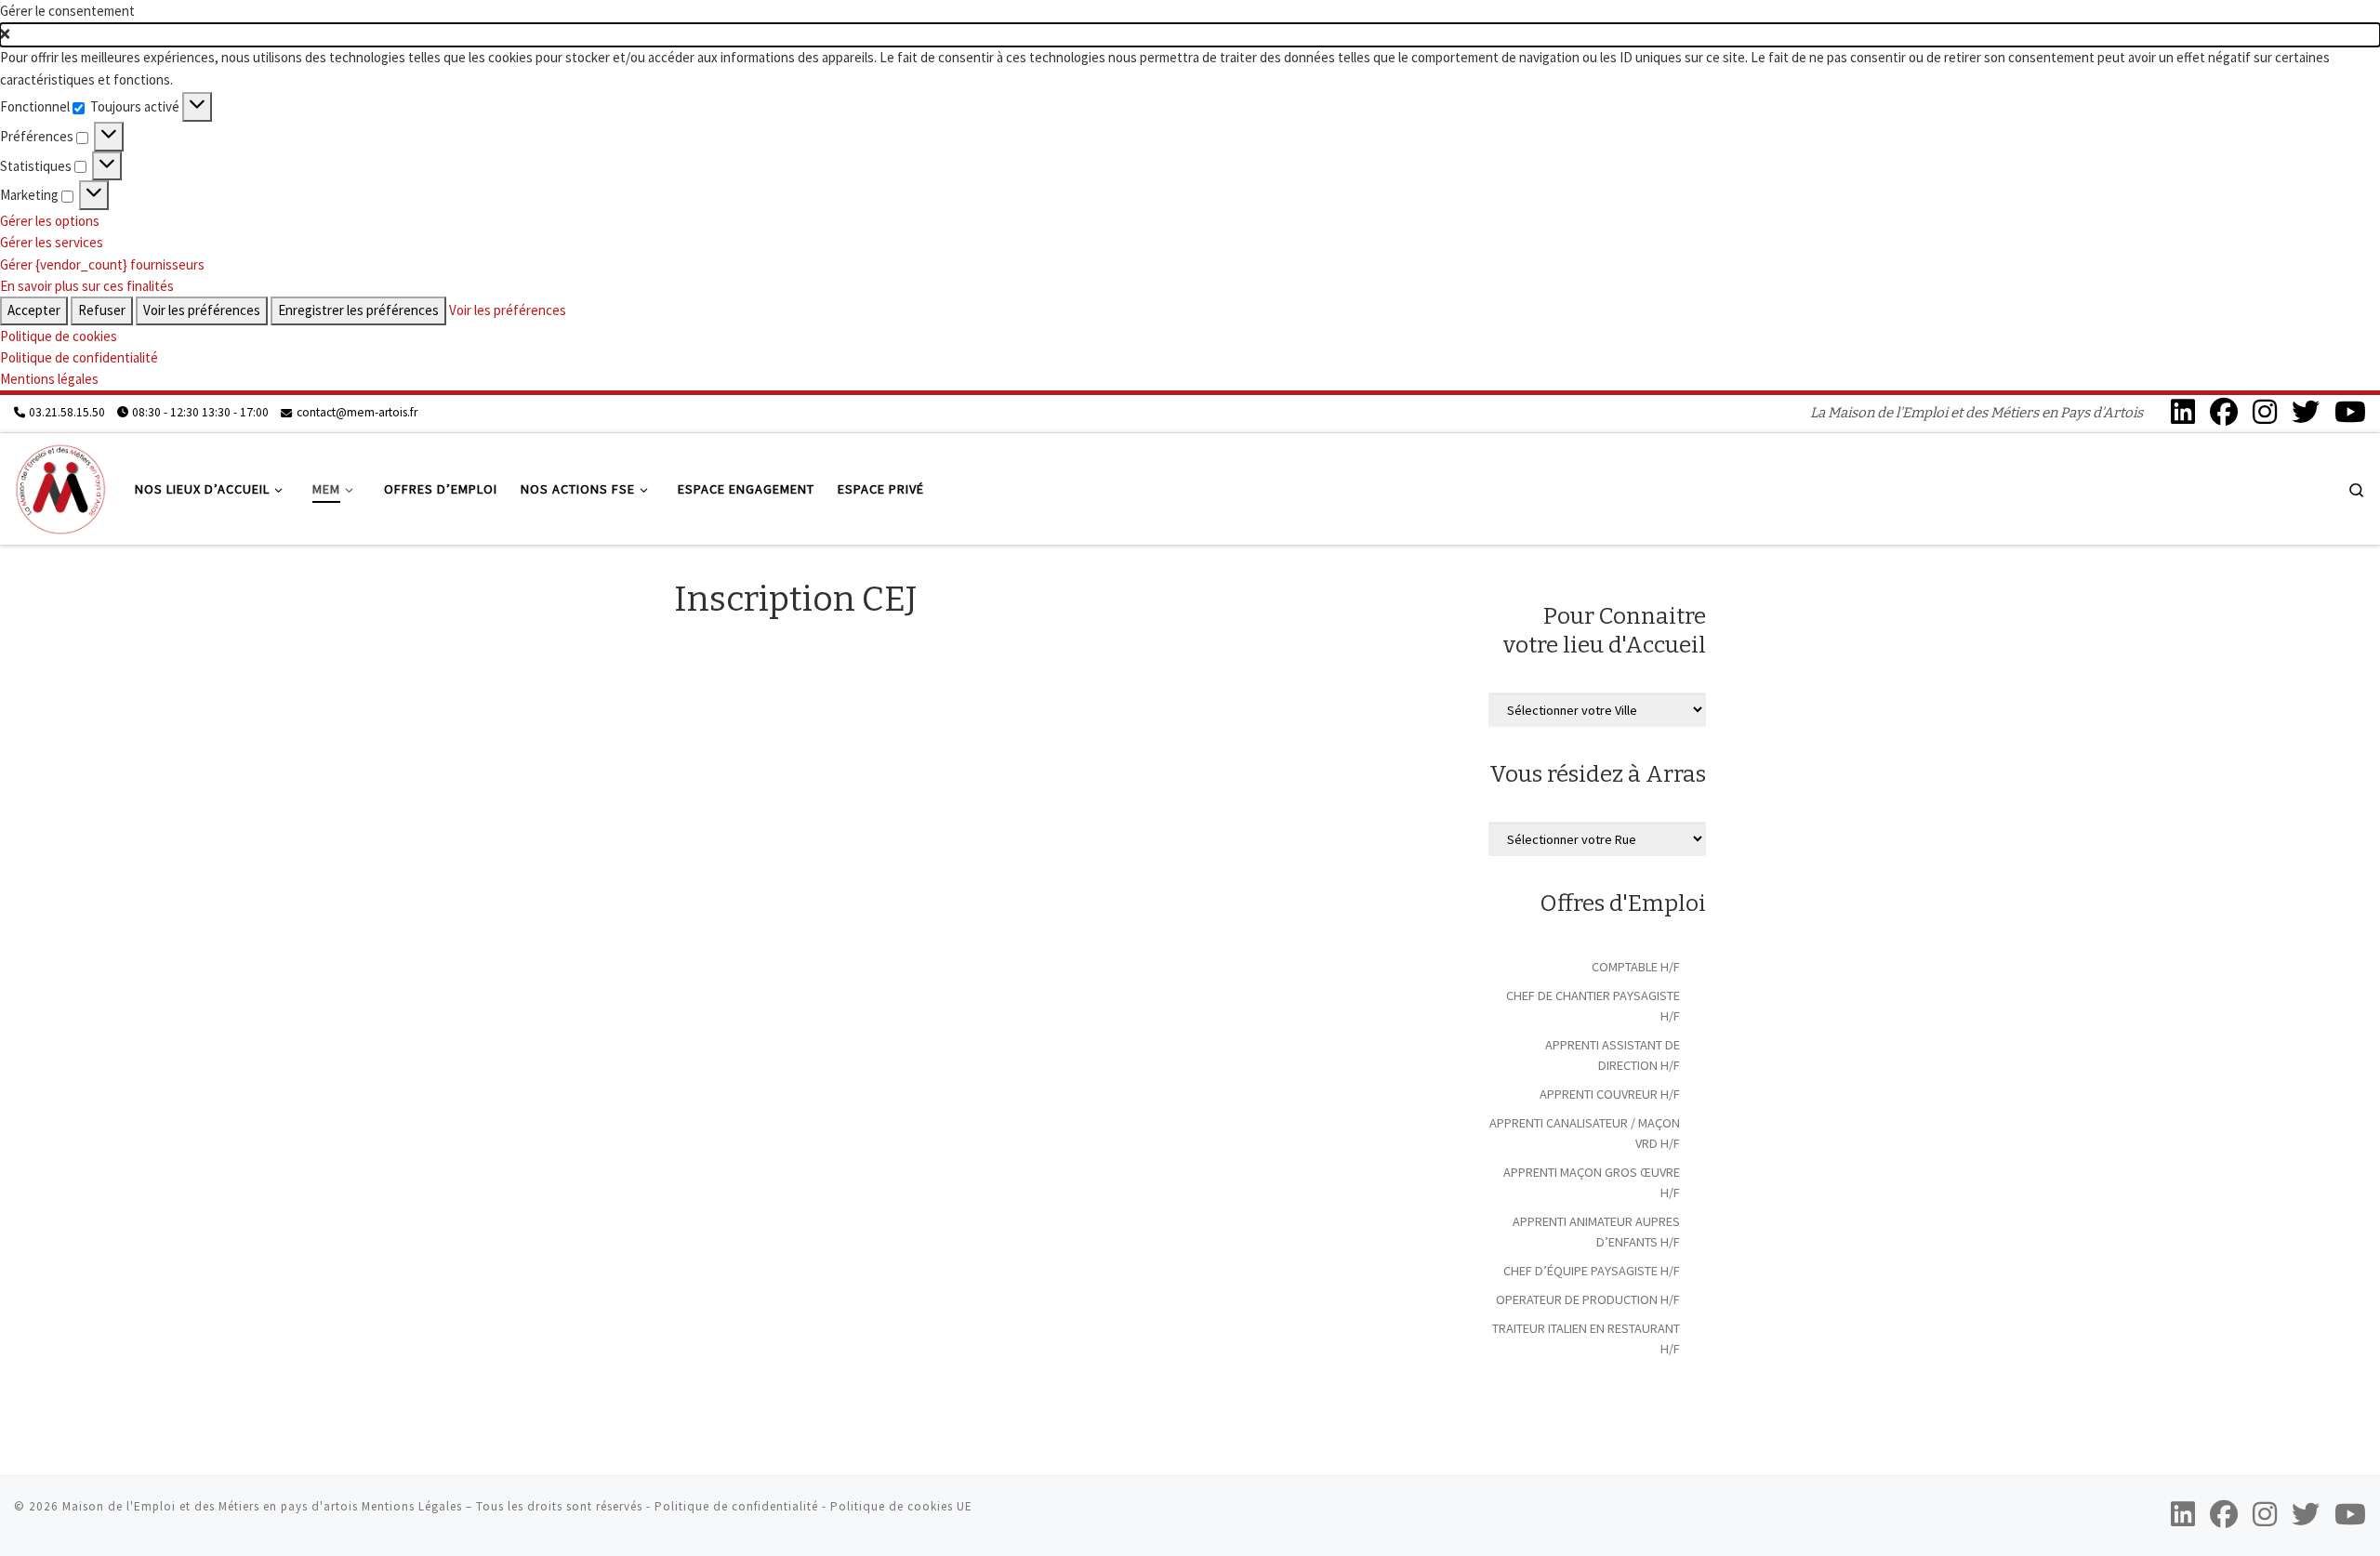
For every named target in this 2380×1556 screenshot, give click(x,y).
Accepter (34, 310)
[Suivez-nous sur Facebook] (2224, 412)
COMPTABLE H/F (1636, 967)
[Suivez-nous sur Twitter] (2306, 412)
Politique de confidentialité (79, 357)
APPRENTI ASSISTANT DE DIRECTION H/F (1613, 1055)
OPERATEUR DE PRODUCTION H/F (1588, 1299)
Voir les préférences (202, 310)
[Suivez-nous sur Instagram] (2265, 412)
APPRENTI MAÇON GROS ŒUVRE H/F (1592, 1182)
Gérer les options (50, 221)
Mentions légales (49, 379)
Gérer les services (52, 242)
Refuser (102, 310)
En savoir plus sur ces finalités (87, 286)
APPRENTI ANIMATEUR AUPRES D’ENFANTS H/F (1596, 1232)
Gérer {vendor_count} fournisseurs (102, 264)
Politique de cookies (59, 336)
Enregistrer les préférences (358, 310)
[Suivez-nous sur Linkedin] (2183, 412)
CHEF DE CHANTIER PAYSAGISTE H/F (1593, 1006)
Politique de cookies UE (901, 1506)
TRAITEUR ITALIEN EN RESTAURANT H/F (1586, 1338)
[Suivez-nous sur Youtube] (2350, 412)
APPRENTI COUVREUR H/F (1610, 1094)
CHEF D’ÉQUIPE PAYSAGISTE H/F (1592, 1271)
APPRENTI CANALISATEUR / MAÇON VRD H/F (1585, 1133)
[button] (1190, 35)
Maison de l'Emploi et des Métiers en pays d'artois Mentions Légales (262, 1506)
